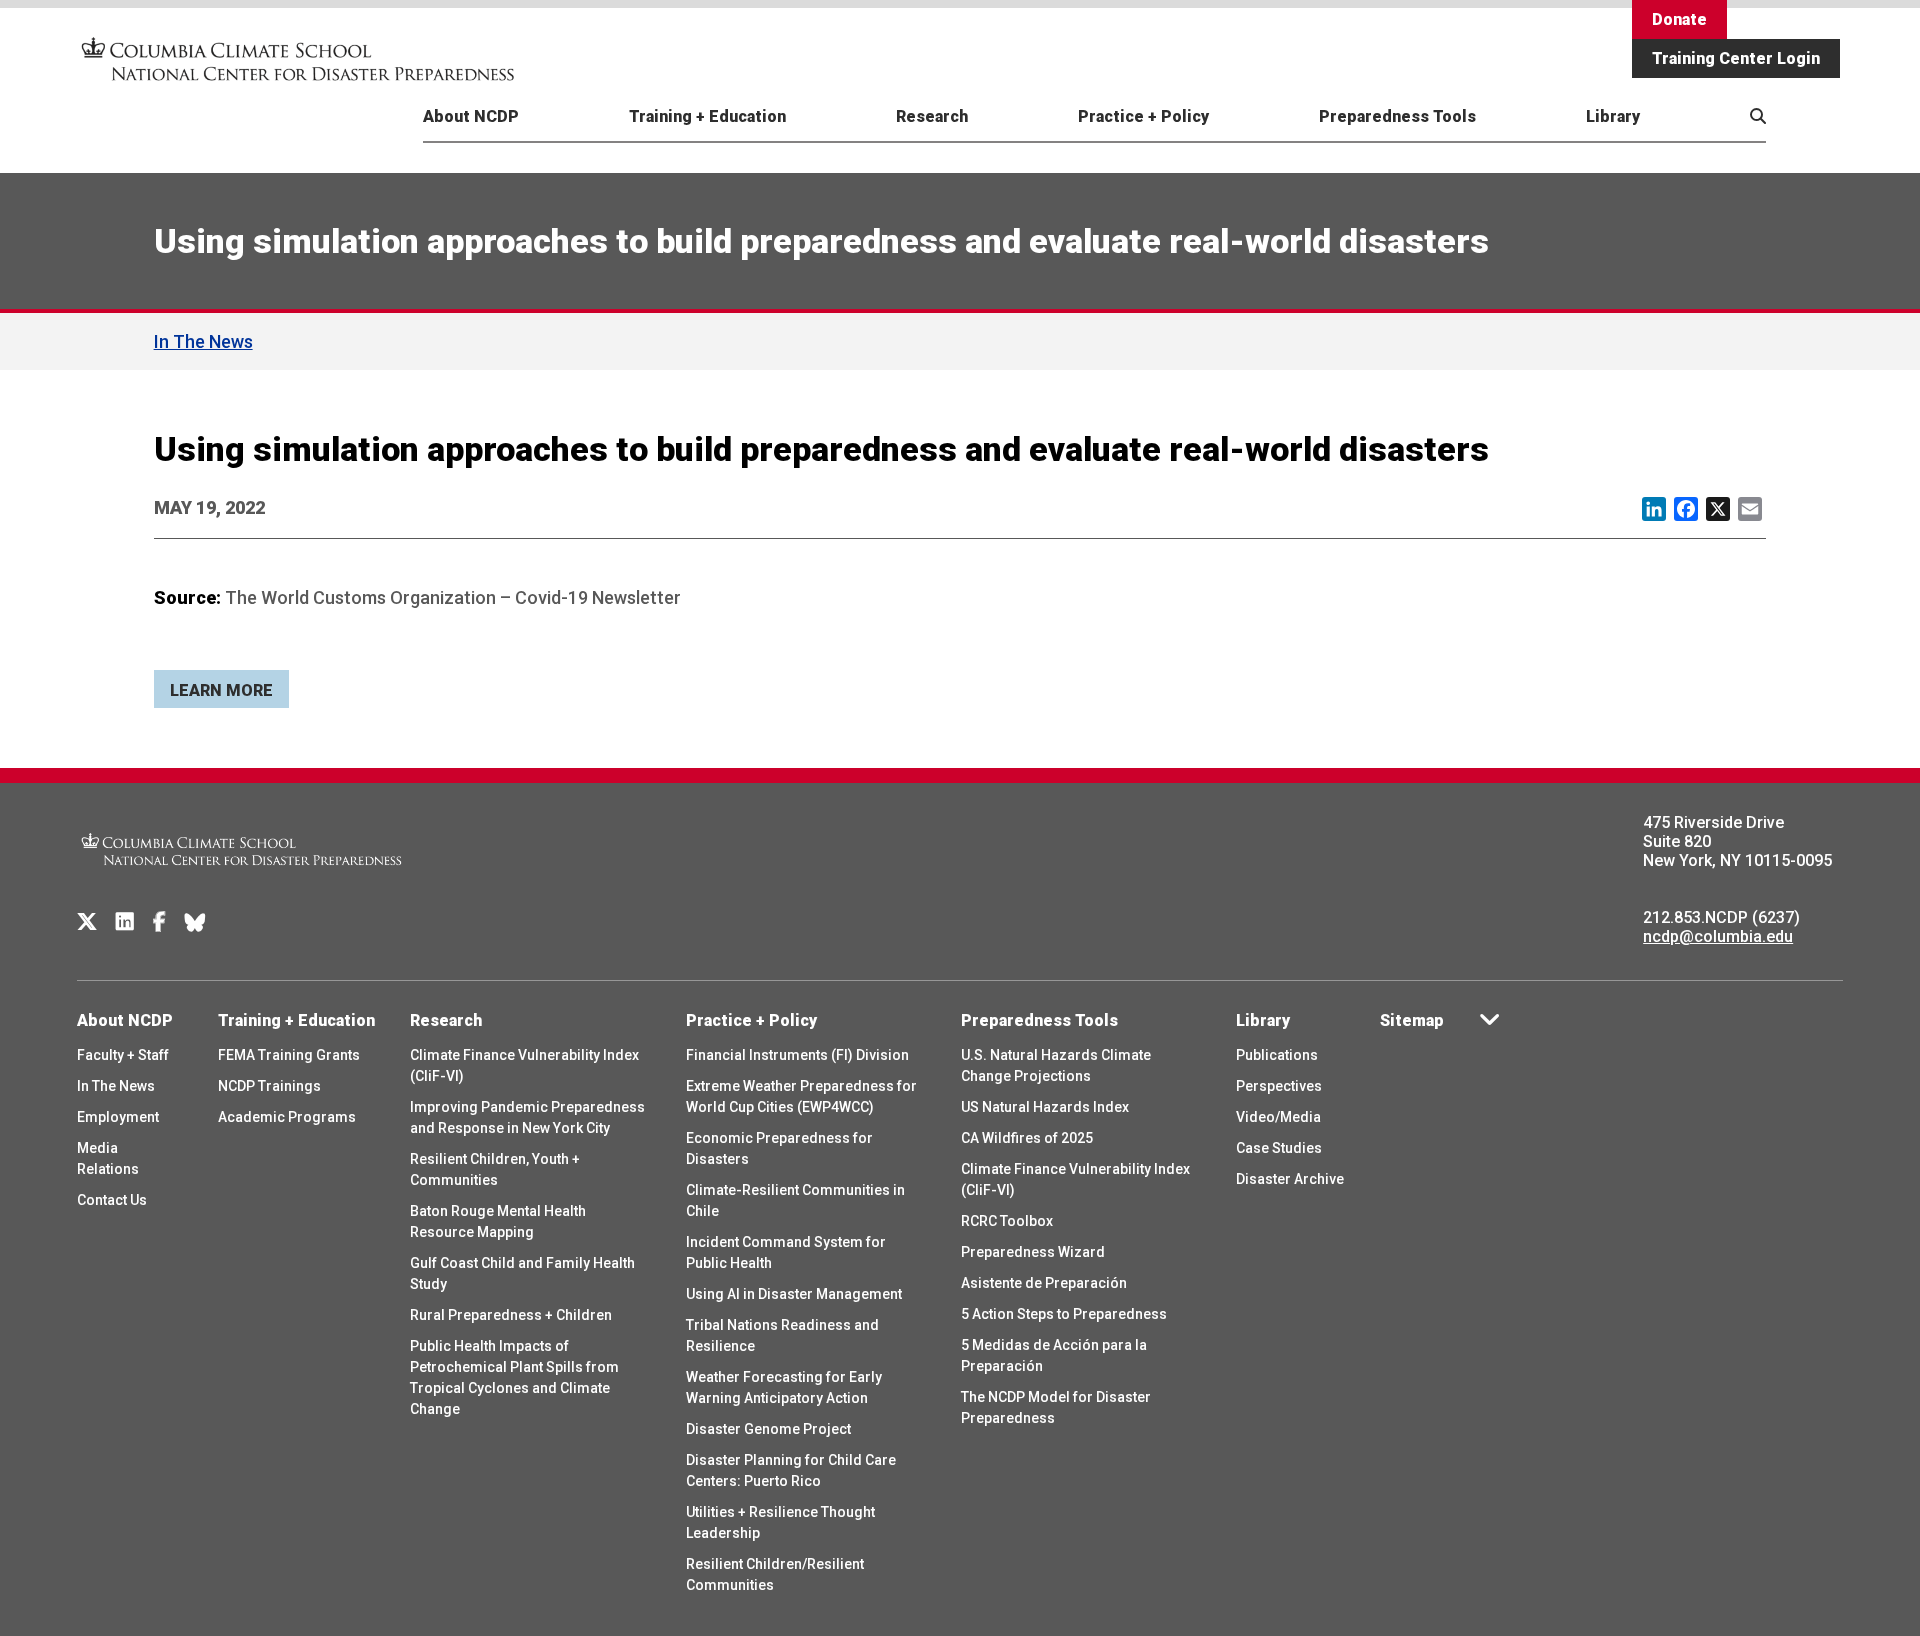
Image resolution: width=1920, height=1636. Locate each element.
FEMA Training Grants (289, 1055)
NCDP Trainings (269, 1086)
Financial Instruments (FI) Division (797, 1055)
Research (932, 116)
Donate (1679, 19)
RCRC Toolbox (1007, 1221)
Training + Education (707, 116)
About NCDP (471, 116)
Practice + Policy (1143, 116)
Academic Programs (287, 1117)
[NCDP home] (242, 878)
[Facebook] (159, 922)
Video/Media (1278, 1117)
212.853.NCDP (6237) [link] (1721, 917)
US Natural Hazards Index (1045, 1107)
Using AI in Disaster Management (794, 1294)
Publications (1277, 1055)
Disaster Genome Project (768, 1429)
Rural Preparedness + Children (511, 1315)
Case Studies (1279, 1148)
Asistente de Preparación (1044, 1283)
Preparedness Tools (1397, 116)
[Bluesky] (195, 922)
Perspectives (1279, 1086)
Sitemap (1412, 1020)
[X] (87, 922)
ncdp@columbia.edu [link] (1718, 936)
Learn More (221, 690)
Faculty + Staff (123, 1055)
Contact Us (112, 1200)
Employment (118, 1117)
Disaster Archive (1290, 1179)
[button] (1708, 139)
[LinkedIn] (125, 922)
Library (1613, 116)
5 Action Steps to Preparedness (1064, 1314)
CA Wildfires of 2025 (1027, 1138)
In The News (203, 341)
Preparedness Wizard (1033, 1252)
